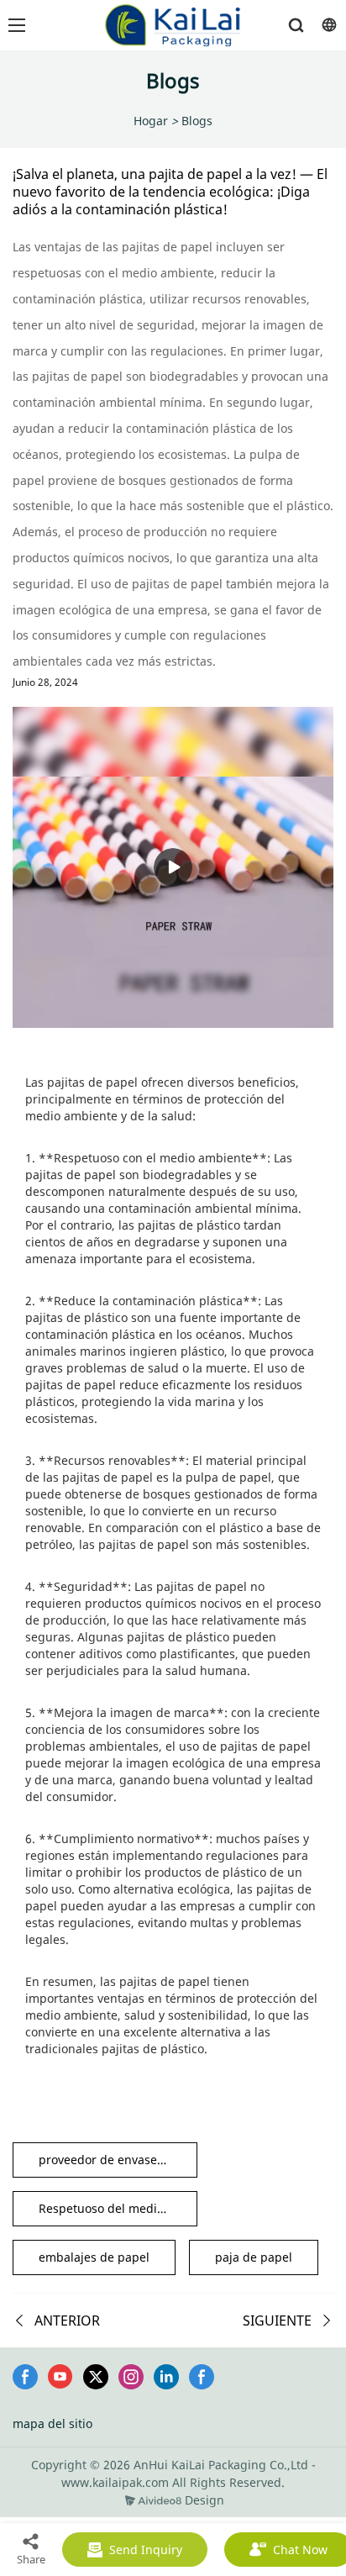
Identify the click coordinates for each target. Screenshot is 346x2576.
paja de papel (254, 2257)
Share (31, 2559)
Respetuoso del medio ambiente (118, 2208)
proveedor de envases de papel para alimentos (118, 2160)
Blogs (197, 121)
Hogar (151, 121)
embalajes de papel (94, 2257)
